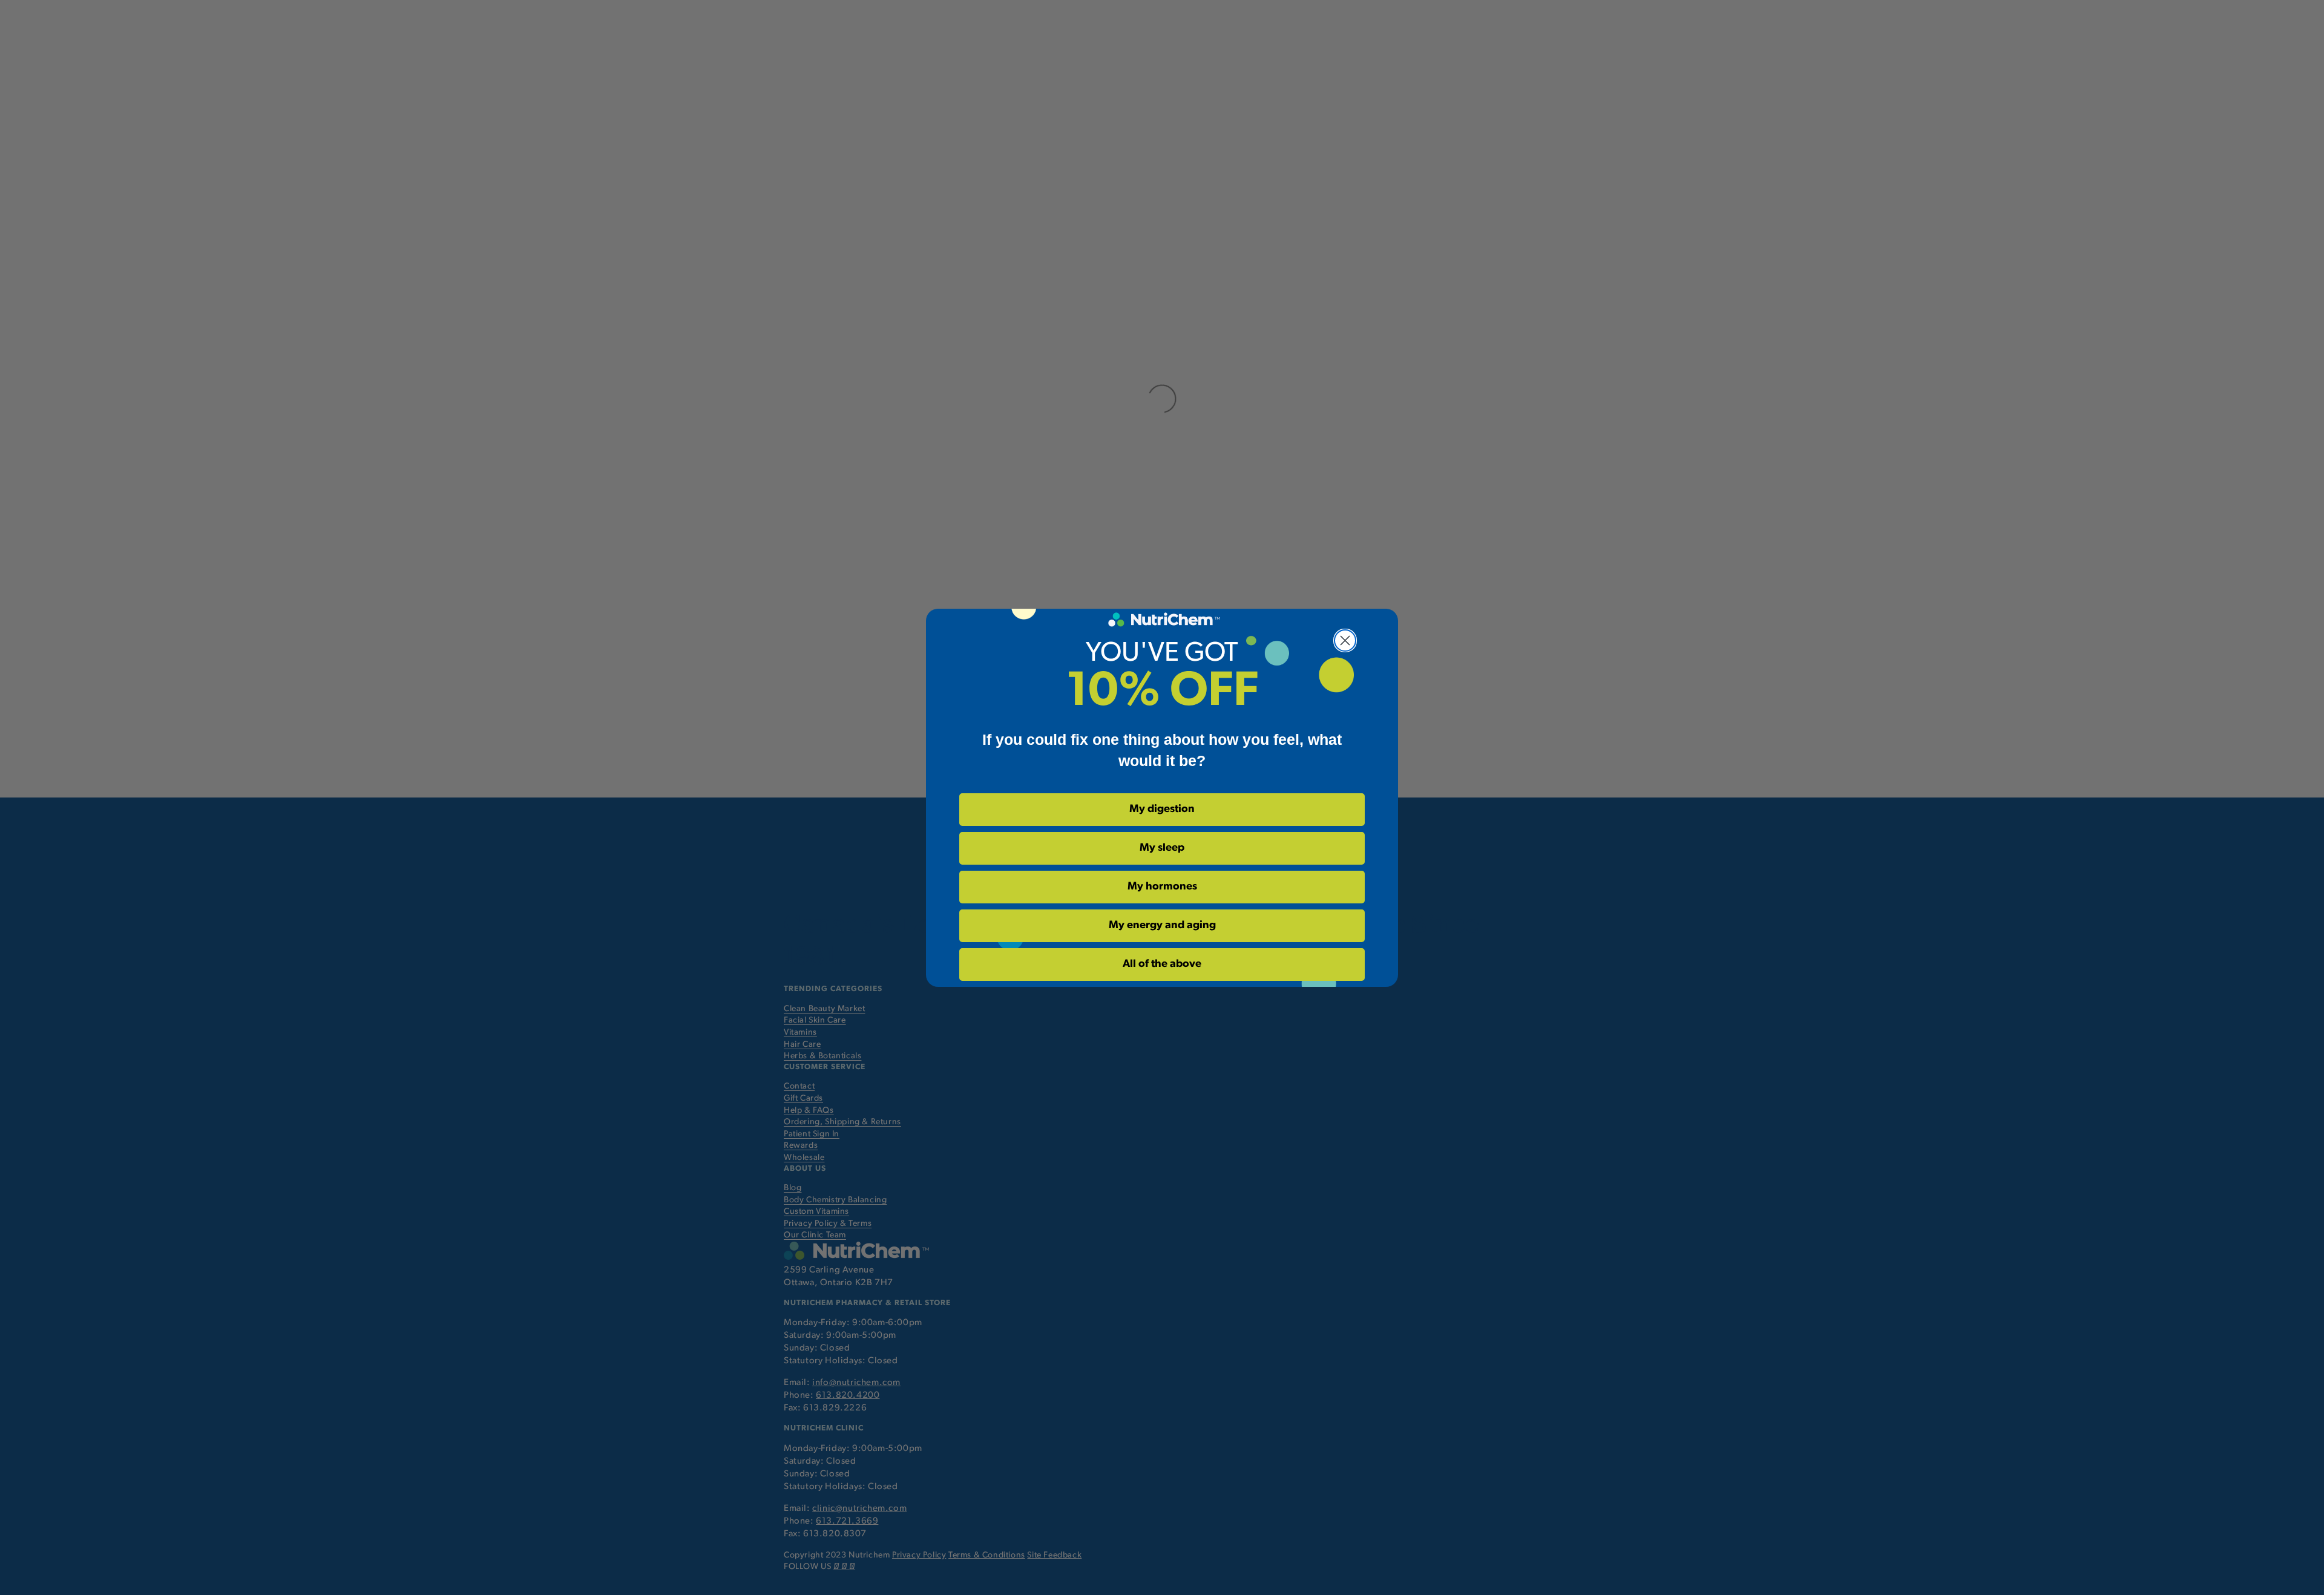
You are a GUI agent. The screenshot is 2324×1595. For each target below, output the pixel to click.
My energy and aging (1162, 926)
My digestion (1162, 810)
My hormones (1162, 887)
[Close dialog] (1345, 640)
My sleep (1162, 848)
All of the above (1162, 965)
